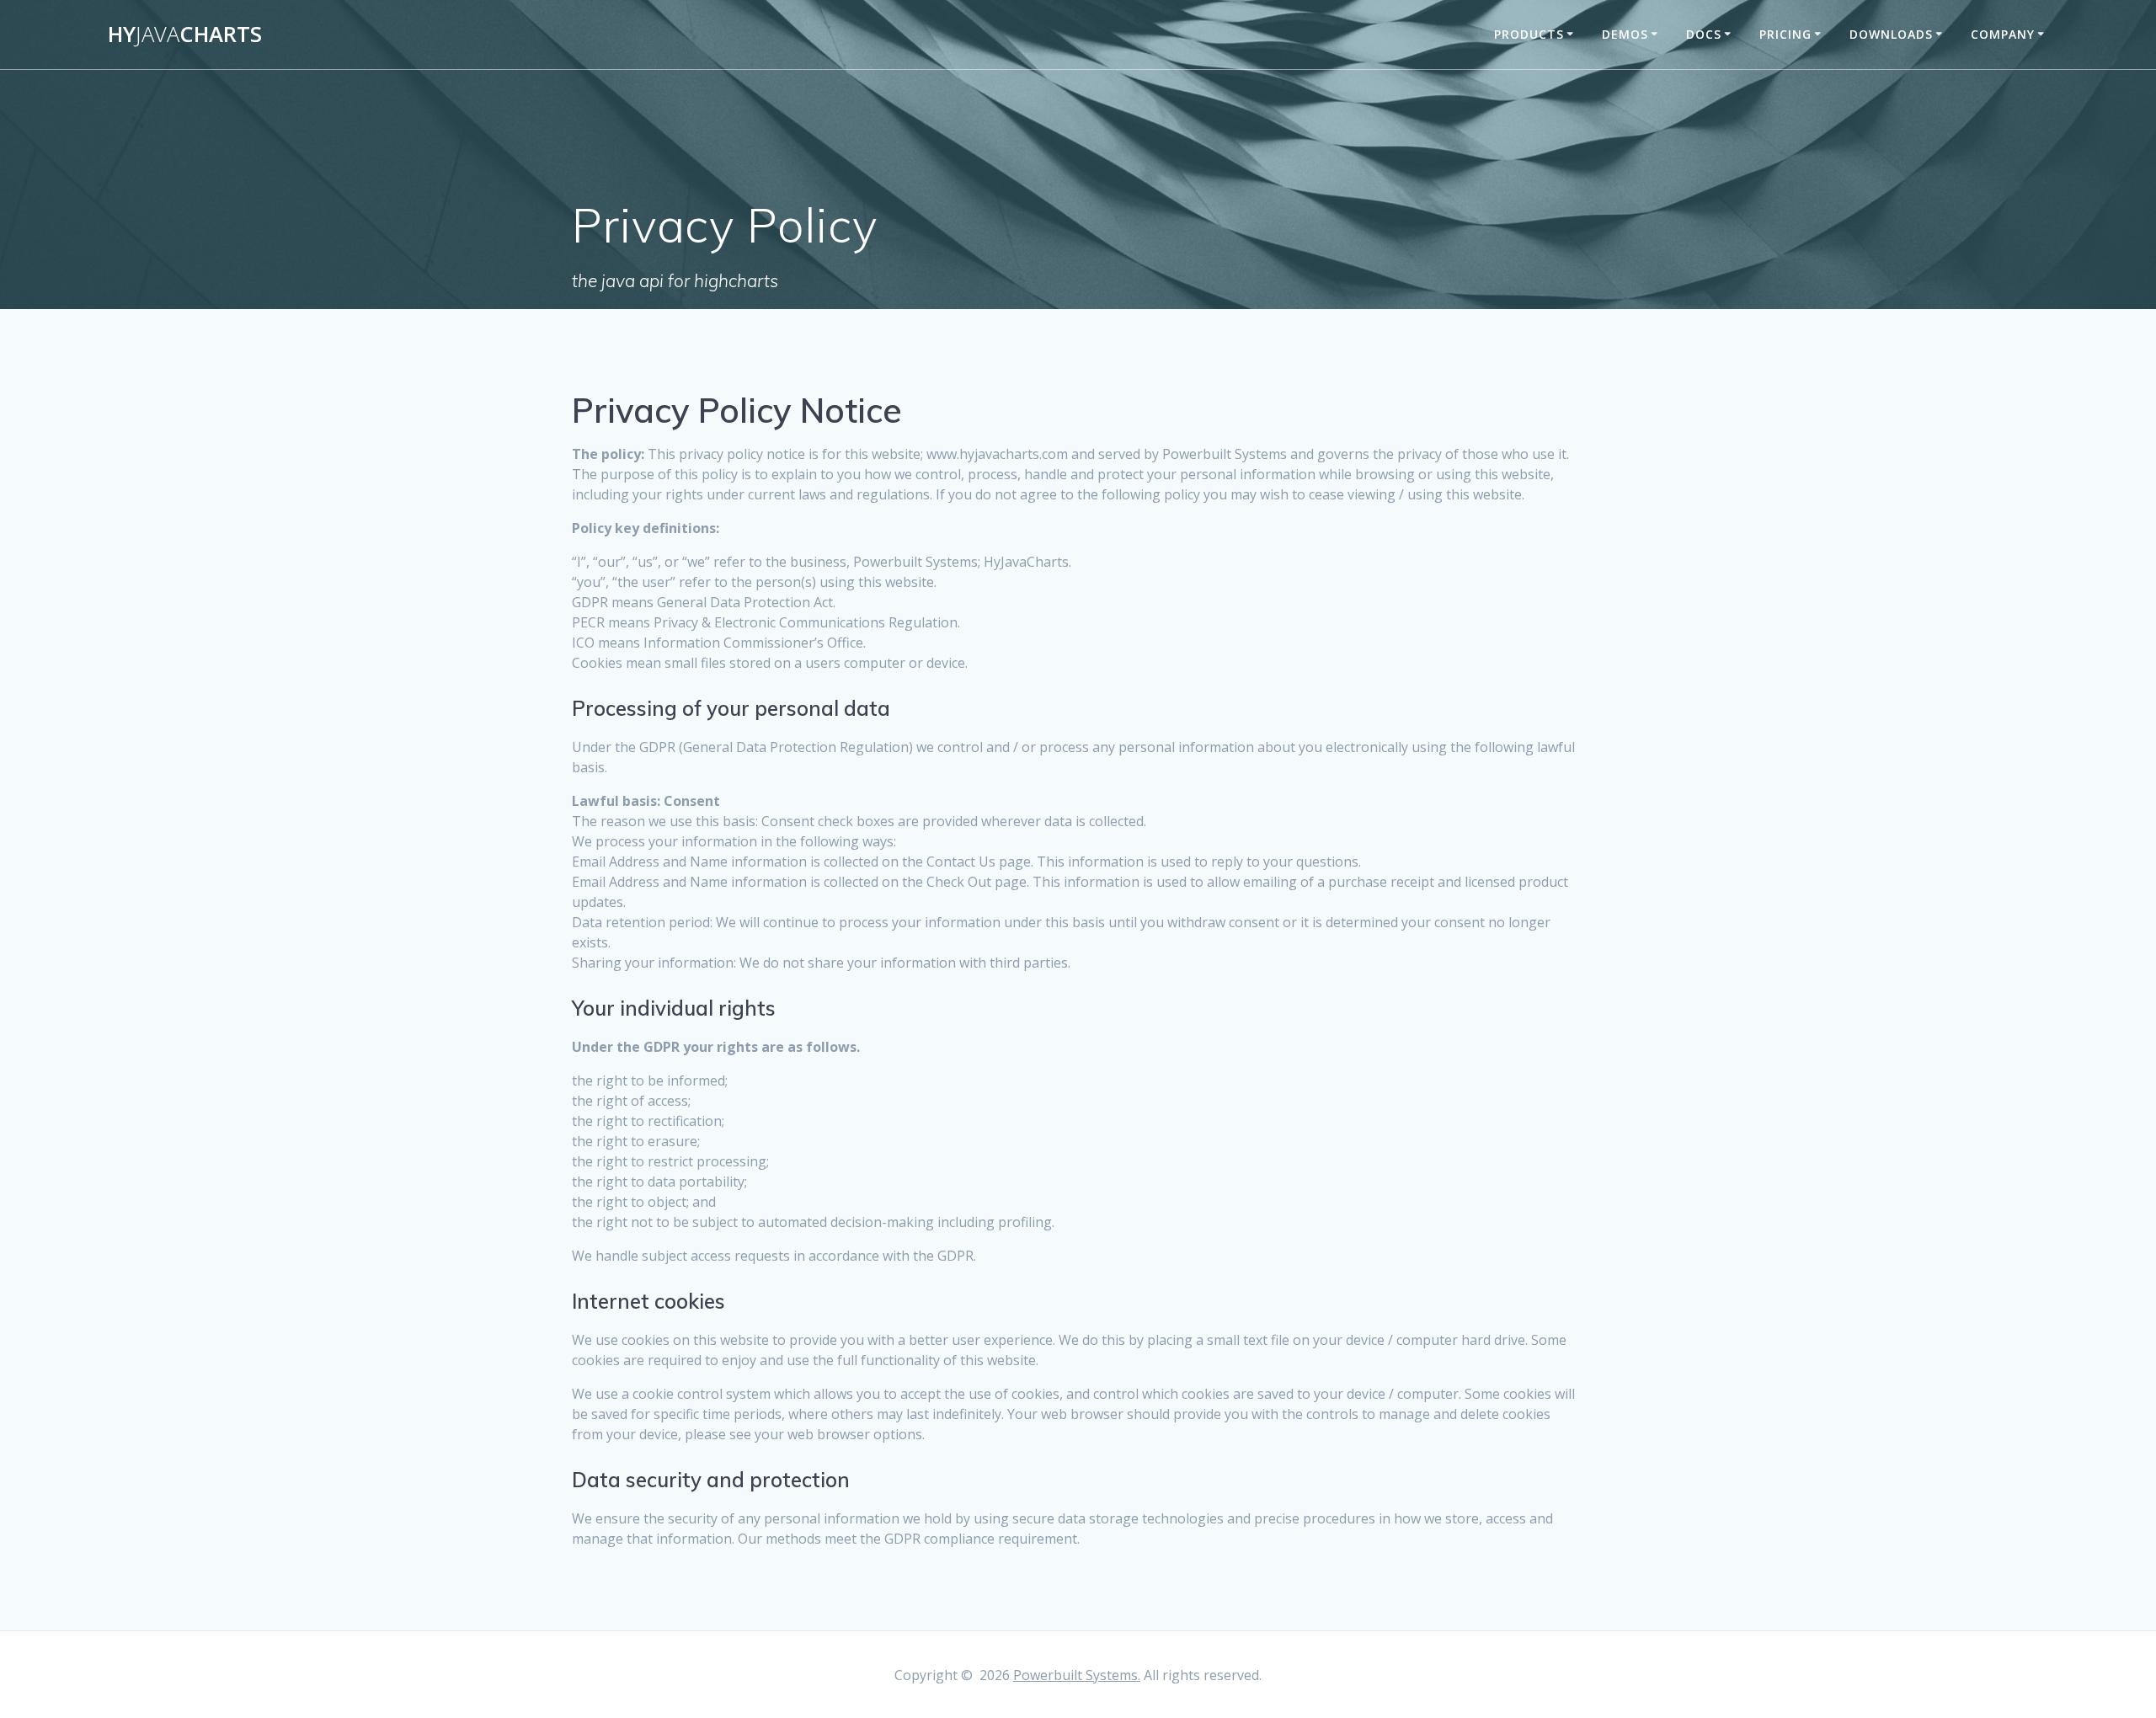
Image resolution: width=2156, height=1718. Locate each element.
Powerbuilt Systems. (1077, 1675)
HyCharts (185, 35)
